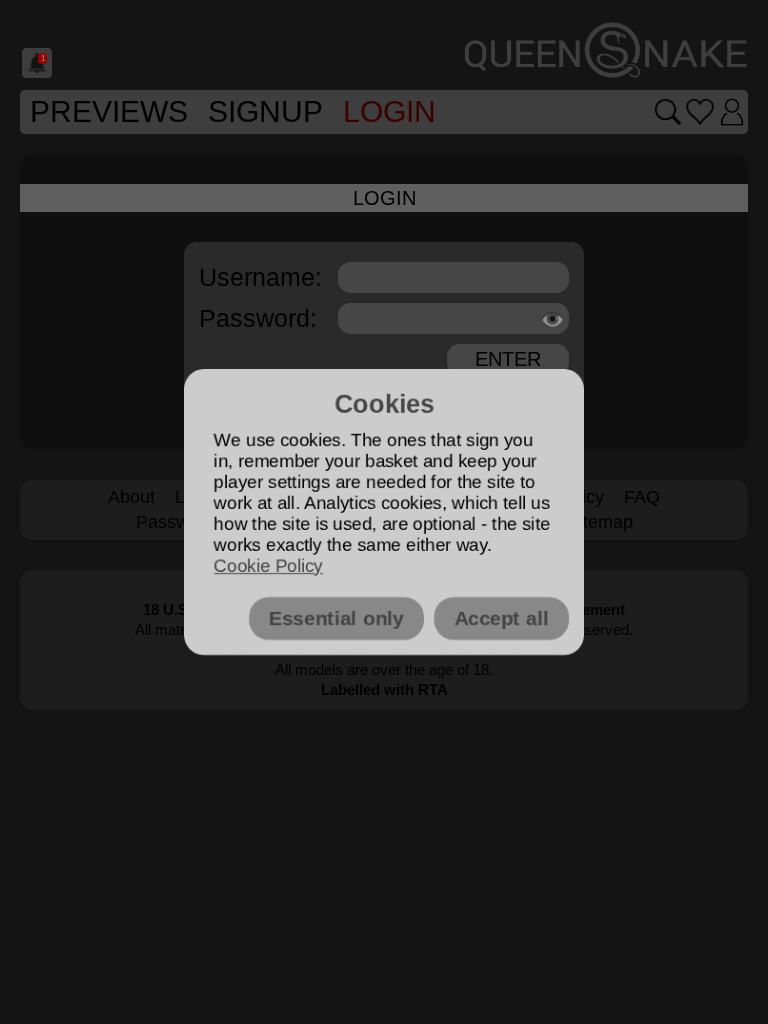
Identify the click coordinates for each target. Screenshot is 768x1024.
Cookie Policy (268, 566)
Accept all (501, 618)
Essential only (336, 618)
